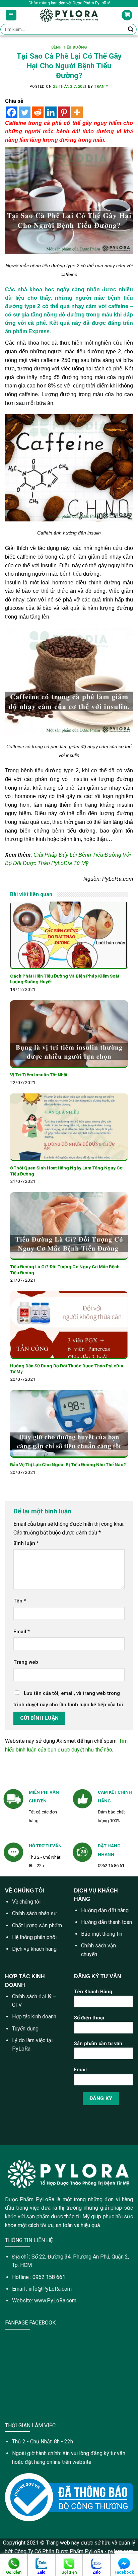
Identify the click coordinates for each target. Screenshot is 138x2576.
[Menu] (11, 15)
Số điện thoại (89, 2018)
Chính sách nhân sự (34, 1913)
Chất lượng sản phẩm (37, 1925)
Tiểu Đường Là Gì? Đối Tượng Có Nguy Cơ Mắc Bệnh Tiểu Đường (65, 1270)
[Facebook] (12, 112)
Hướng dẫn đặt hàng (105, 1910)
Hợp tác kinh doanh (34, 2017)
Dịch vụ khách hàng (34, 1949)
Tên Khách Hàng (93, 1992)
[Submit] (131, 29)
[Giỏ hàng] (127, 15)
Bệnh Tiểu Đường (69, 47)
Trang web (26, 1662)
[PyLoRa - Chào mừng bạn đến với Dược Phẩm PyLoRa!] (69, 15)
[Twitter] (25, 112)
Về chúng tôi (26, 1902)
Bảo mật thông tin (102, 1934)
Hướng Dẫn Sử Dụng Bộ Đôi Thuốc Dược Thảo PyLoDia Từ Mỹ (67, 1369)
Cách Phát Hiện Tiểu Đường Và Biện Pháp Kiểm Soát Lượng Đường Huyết (65, 979)
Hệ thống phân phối (34, 1937)
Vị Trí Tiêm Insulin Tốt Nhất (39, 1075)
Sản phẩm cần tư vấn (98, 2044)
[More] (77, 112)
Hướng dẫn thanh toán (107, 1922)
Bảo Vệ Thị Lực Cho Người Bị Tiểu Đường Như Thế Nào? (68, 1464)
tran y (101, 87)
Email (22, 1632)
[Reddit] (38, 112)
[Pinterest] (64, 112)
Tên (20, 1601)
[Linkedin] (51, 112)
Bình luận (26, 1543)
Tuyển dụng (25, 2029)
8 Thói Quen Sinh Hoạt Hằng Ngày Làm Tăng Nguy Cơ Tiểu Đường (66, 1171)
